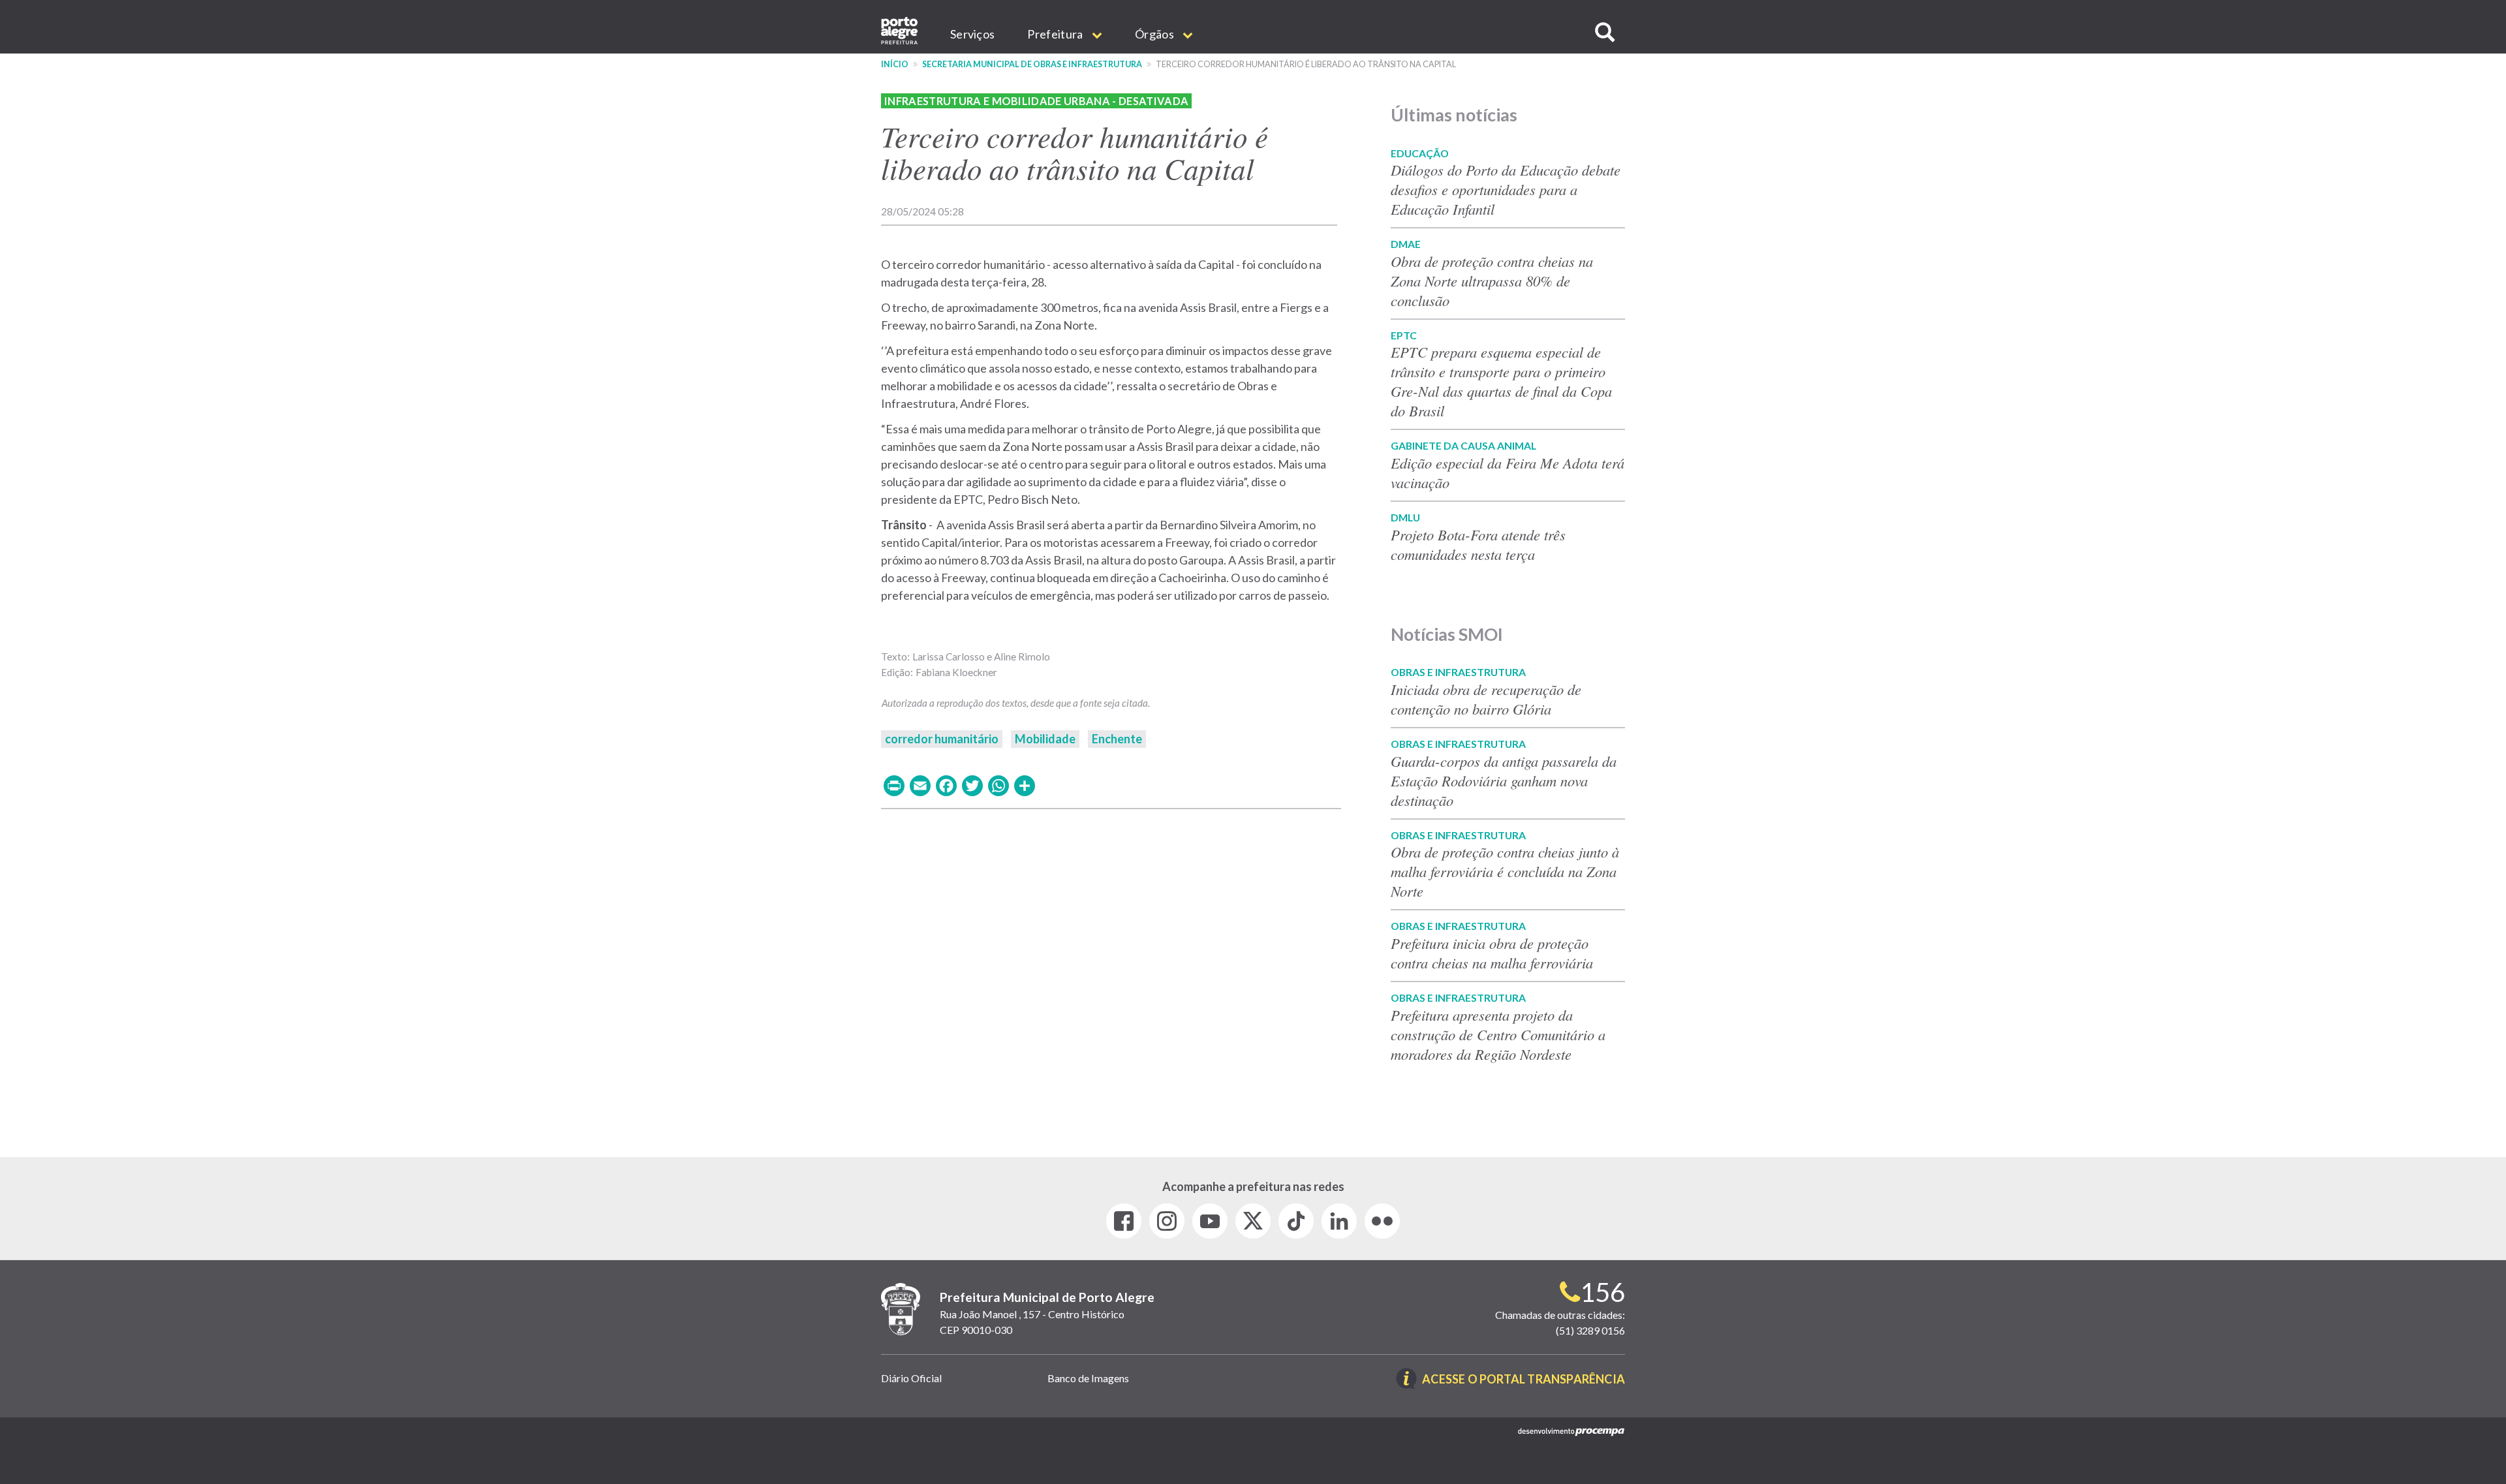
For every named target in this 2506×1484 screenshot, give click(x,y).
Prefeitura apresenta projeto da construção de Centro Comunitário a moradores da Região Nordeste (1498, 1034)
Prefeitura (1056, 34)
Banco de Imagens (1088, 1378)
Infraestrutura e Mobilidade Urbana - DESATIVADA (1036, 101)
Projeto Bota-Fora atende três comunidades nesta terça (1478, 544)
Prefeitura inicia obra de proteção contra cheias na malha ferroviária (1492, 953)
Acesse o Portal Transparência (1524, 1380)
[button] (1605, 32)
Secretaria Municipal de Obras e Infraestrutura (1032, 64)
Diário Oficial (911, 1378)
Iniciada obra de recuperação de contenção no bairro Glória (1486, 699)
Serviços (972, 34)
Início (895, 64)
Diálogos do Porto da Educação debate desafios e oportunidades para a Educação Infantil (1506, 189)
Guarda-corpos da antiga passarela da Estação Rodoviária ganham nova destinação (1504, 781)
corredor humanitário (942, 739)
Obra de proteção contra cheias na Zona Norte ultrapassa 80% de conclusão (1492, 281)
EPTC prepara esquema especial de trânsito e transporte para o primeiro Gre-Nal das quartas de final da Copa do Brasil (1501, 381)
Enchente (1117, 739)
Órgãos (1155, 34)
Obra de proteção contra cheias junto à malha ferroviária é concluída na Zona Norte (1505, 871)
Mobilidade (1045, 739)
